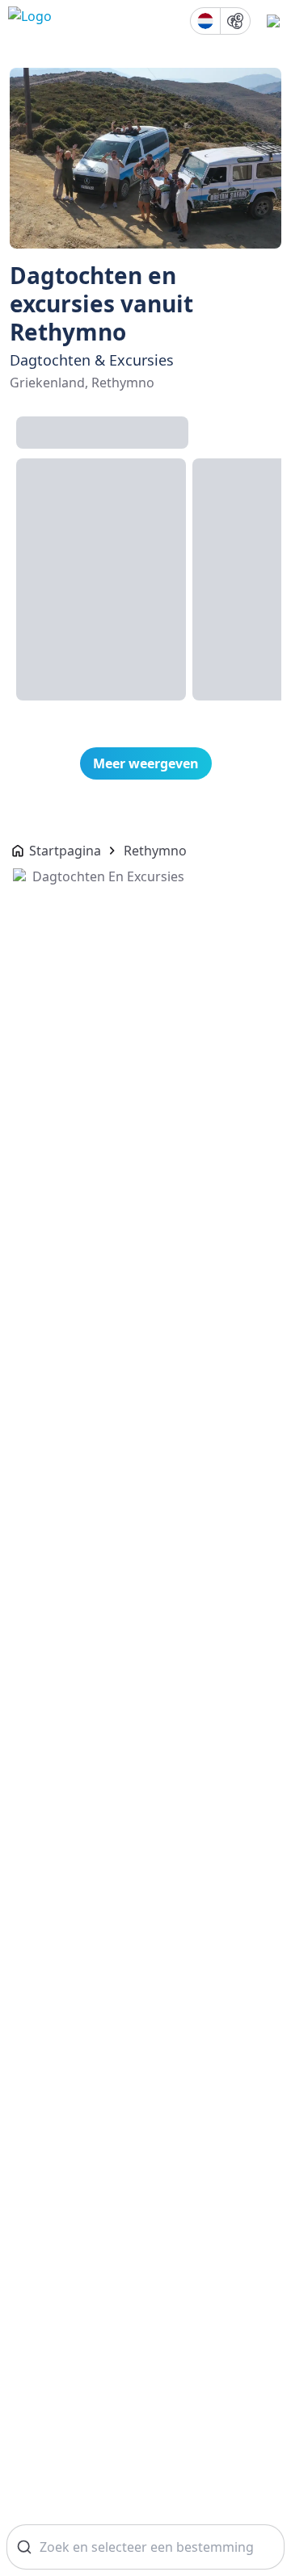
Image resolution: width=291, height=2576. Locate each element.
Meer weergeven (146, 763)
